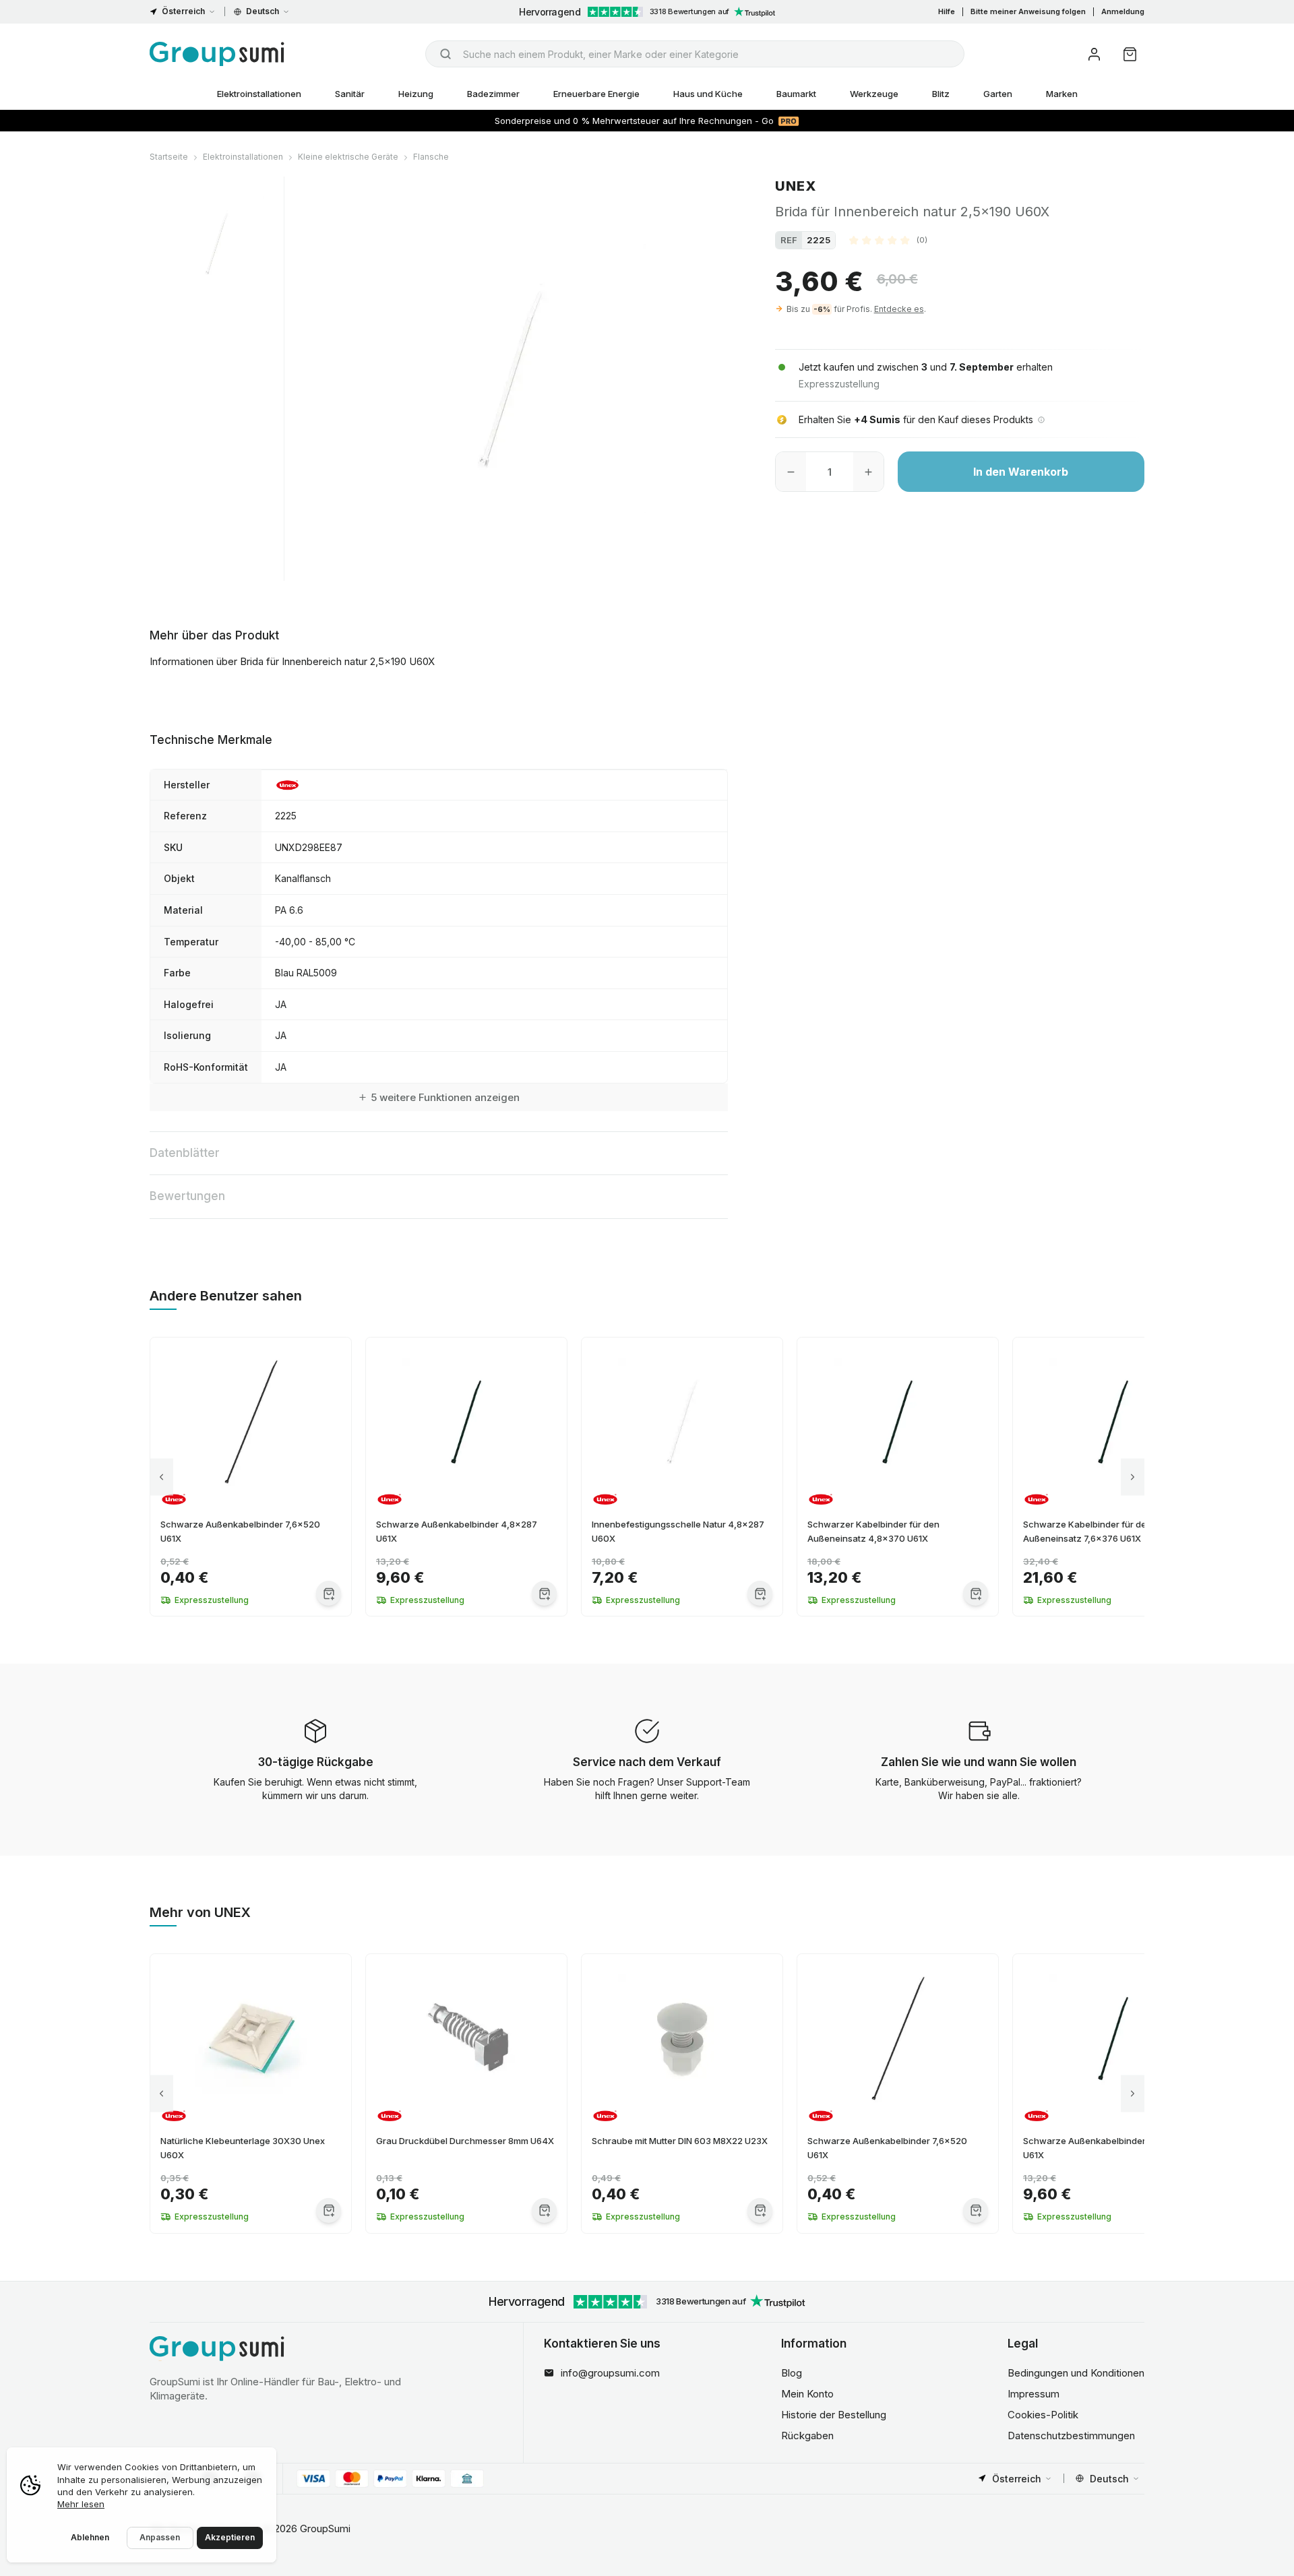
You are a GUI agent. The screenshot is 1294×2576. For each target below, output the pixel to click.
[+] (868, 472)
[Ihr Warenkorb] (1130, 54)
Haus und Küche (708, 94)
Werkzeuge (874, 94)
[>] (1133, 1477)
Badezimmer (493, 94)
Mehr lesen (81, 2504)
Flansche (431, 157)
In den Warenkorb (1021, 472)
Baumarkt (796, 94)
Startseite (169, 157)
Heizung (416, 94)
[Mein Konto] (1094, 54)
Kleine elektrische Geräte (348, 157)
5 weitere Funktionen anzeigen (445, 1097)
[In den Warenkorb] (329, 1593)
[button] (888, 240)
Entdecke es (899, 309)
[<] (161, 1477)
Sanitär (350, 94)
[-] (791, 472)
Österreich (183, 11)
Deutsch (263, 11)
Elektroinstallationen (259, 94)
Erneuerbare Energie (596, 94)
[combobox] (695, 54)
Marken (1062, 94)
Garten (998, 94)
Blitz (941, 94)
